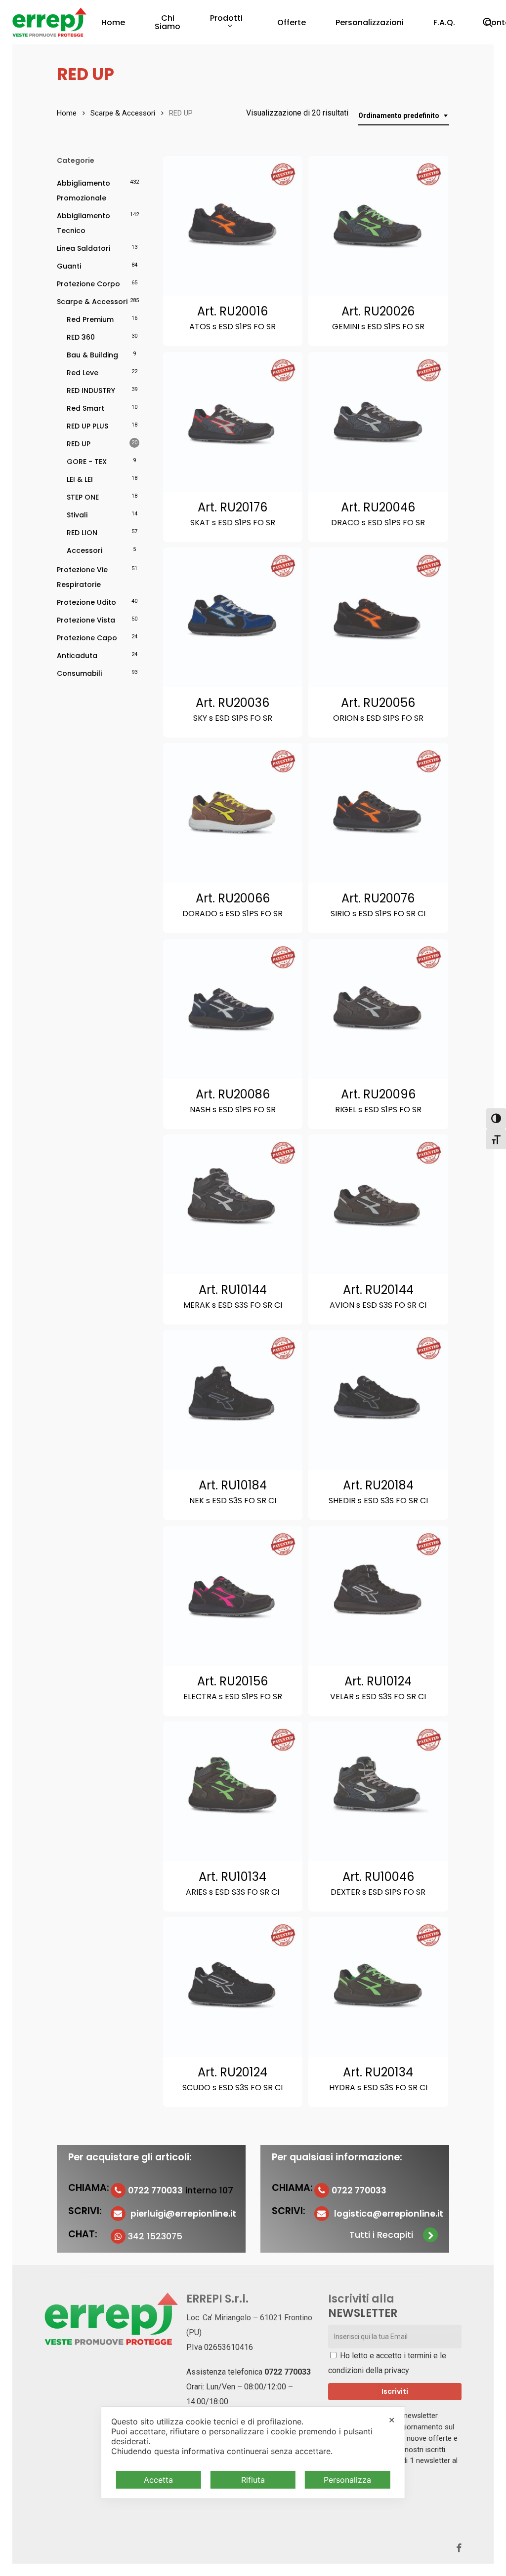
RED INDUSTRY (91, 390)
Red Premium (90, 319)
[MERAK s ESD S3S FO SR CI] (233, 1204)
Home (67, 113)
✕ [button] (392, 2420)
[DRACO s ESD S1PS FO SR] (378, 422)
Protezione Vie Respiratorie (82, 577)
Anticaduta (77, 656)
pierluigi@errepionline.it (183, 2214)
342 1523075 (155, 2236)
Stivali (77, 515)
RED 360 (81, 337)
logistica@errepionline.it (389, 2214)
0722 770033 (288, 2372)
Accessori (84, 550)
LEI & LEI (80, 479)
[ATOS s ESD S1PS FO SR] (233, 226)
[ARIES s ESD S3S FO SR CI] (233, 1791)
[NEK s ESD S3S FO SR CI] (233, 1400)
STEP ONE (83, 497)
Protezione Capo (87, 638)
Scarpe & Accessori (123, 113)
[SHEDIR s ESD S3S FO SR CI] (378, 1400)
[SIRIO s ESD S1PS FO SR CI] (378, 813)
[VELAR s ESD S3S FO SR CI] (378, 1596)
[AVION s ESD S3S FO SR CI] (378, 1204)
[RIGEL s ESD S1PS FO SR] (378, 1009)
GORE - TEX (87, 462)
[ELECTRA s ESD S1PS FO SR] (233, 1596)
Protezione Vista (86, 620)
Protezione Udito (86, 602)
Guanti (69, 266)
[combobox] (404, 116)
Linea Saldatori (84, 248)
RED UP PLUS (87, 426)
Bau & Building (92, 355)
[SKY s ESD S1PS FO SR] (233, 617)
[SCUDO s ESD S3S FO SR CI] (233, 1987)
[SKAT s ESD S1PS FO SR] (233, 422)
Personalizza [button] (347, 2480)
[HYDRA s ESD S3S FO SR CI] (378, 1987)
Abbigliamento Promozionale (84, 191)
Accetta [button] (158, 2480)
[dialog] (253, 2453)
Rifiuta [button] (253, 2480)
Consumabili (79, 673)
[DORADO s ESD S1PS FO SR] (233, 813)
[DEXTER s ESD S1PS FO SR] (378, 1791)
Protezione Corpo (88, 284)
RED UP (79, 444)
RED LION (82, 533)
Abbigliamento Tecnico (84, 223)
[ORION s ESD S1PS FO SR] (378, 617)
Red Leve (83, 373)
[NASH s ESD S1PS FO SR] (233, 1009)
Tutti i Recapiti (381, 2235)
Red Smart (85, 408)
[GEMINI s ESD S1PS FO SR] (378, 226)
